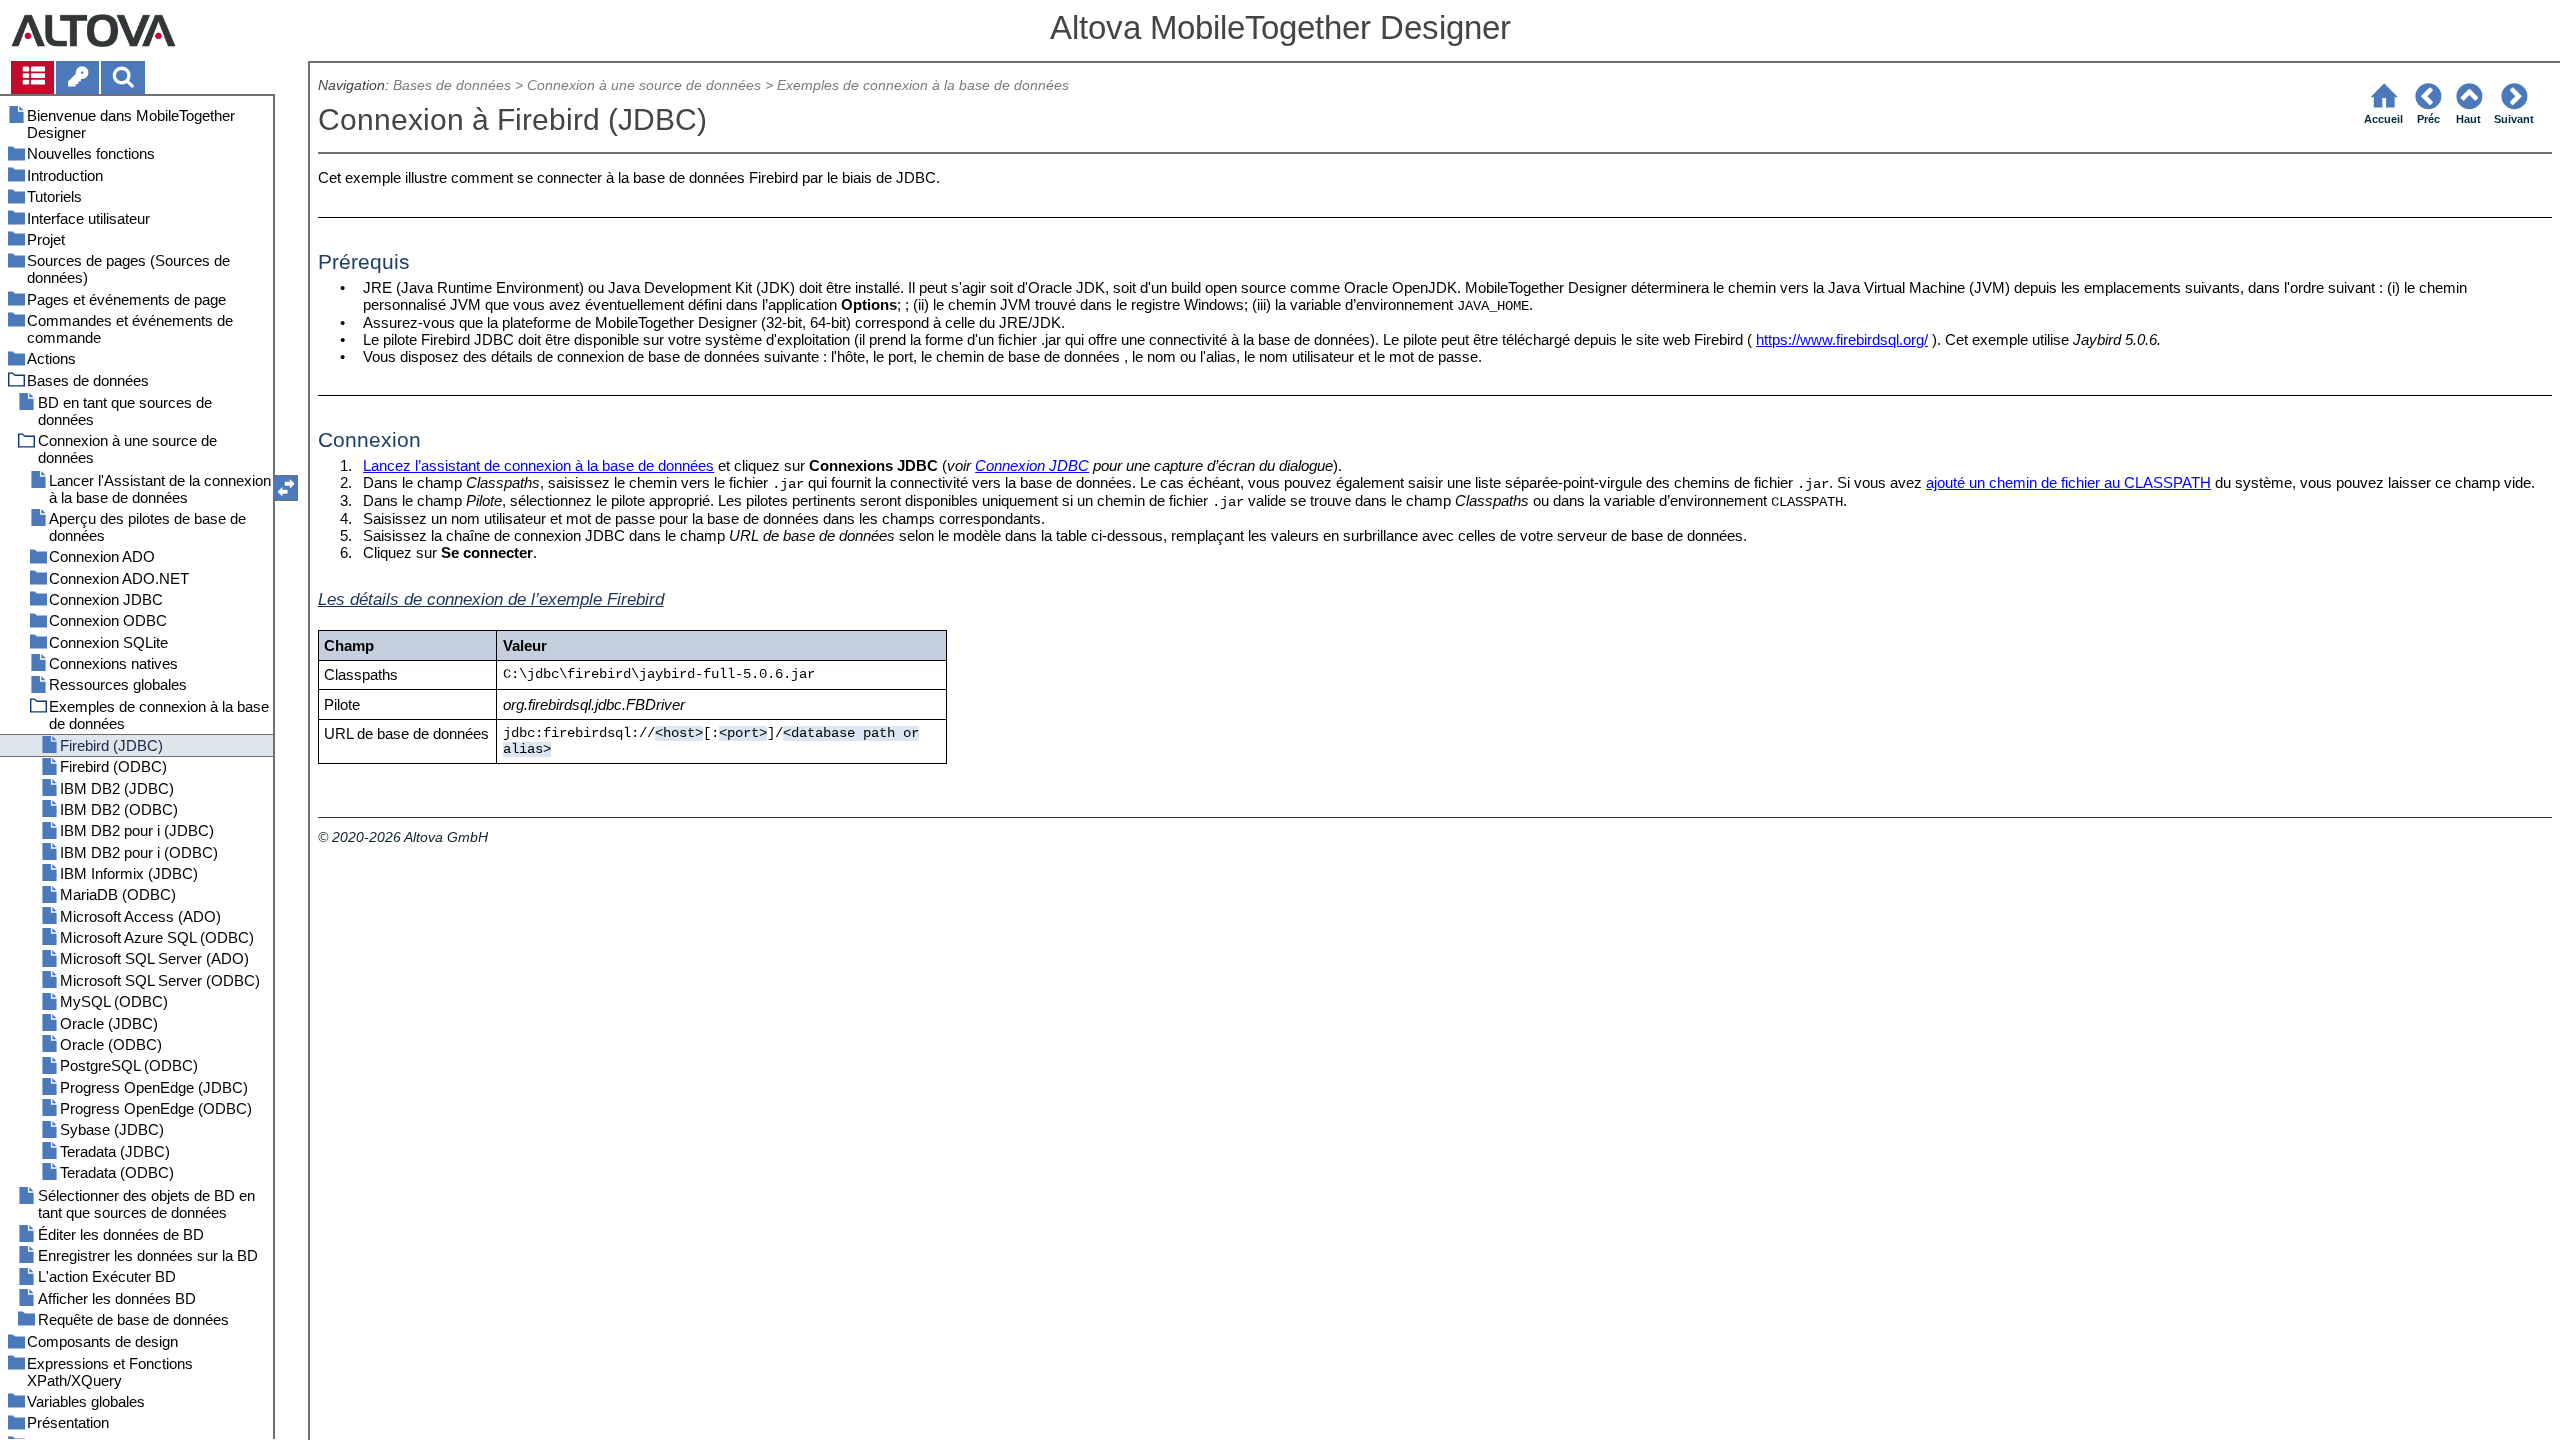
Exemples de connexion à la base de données (923, 85)
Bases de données (452, 85)
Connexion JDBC (1032, 465)
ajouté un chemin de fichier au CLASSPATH (2068, 482)
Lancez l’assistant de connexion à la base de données (538, 465)
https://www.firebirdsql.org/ (1842, 339)
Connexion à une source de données (644, 85)
